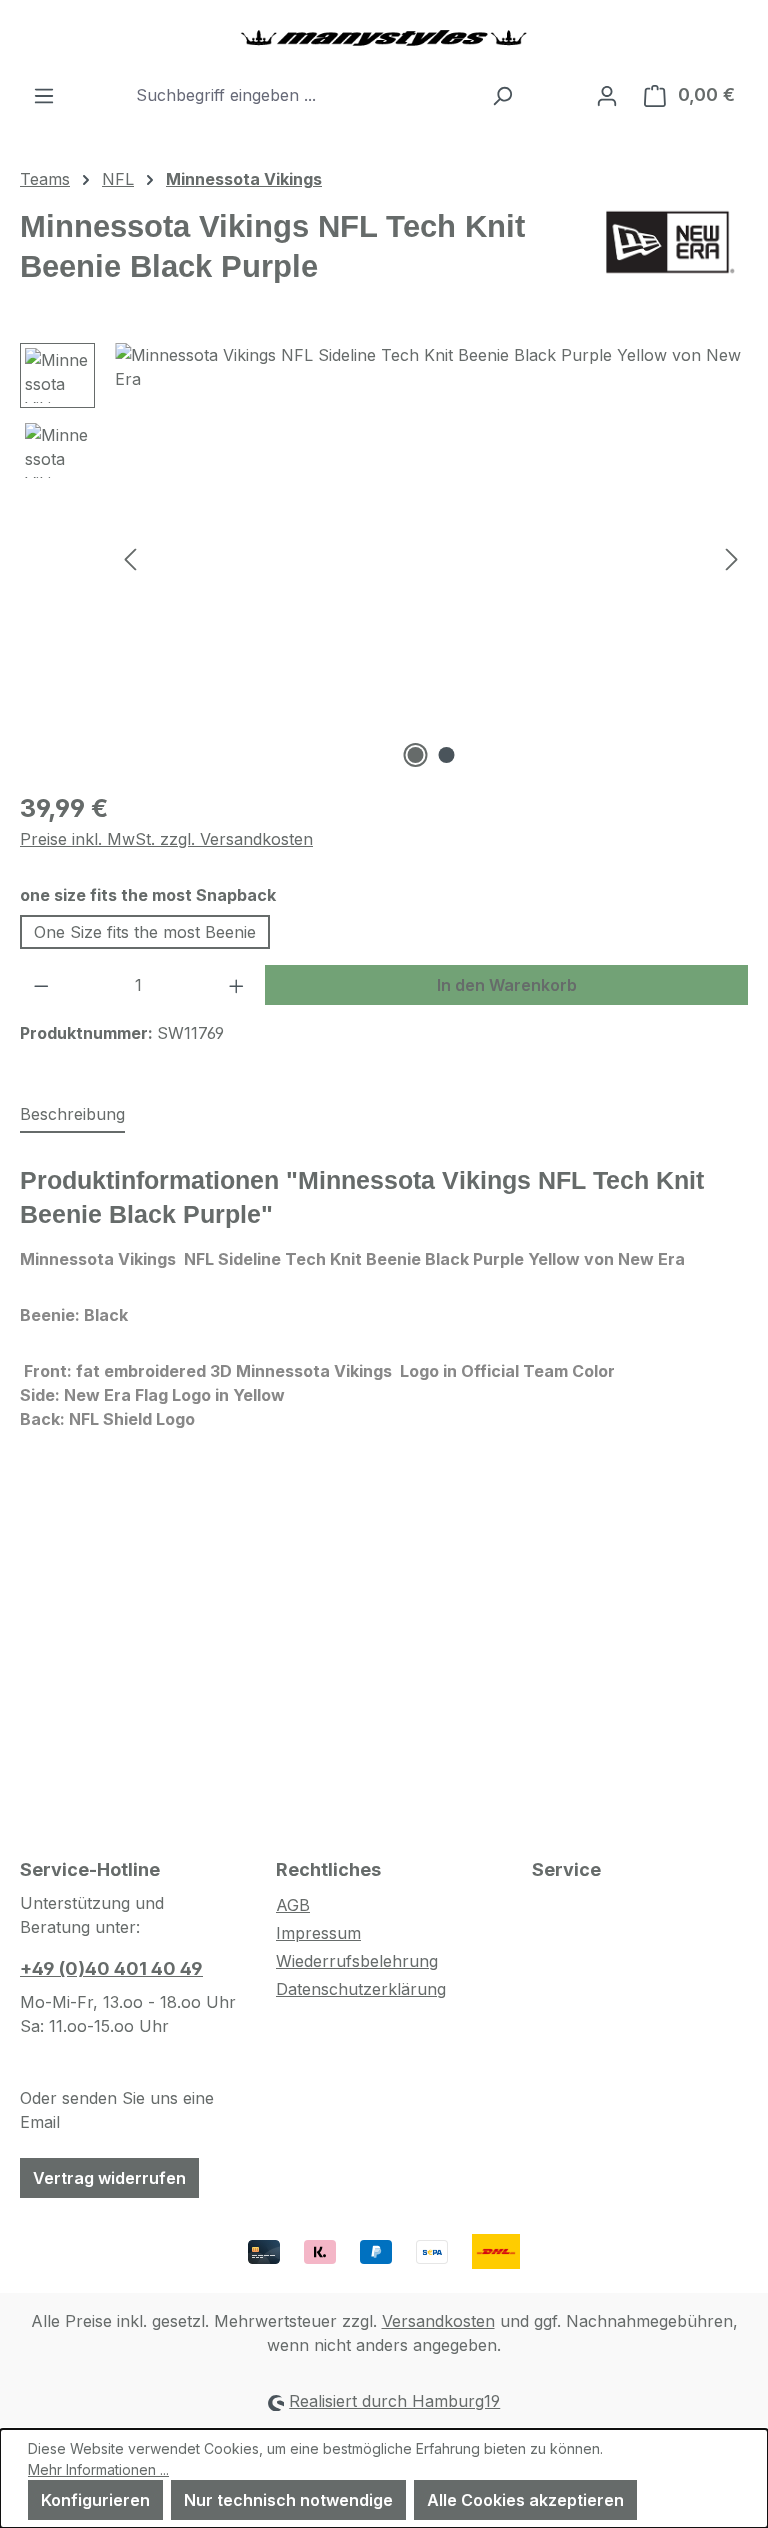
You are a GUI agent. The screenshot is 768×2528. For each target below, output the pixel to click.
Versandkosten (438, 2321)
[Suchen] (502, 95)
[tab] (72, 1115)
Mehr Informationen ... (98, 2469)
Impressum (318, 1933)
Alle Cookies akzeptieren (525, 2500)
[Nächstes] (732, 557)
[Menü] (44, 95)
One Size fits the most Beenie (145, 932)
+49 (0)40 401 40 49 (111, 1968)
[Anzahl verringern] (41, 985)
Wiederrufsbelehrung (357, 1961)
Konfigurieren (95, 2500)
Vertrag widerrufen (109, 2178)
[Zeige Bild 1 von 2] (416, 755)
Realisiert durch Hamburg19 (394, 2401)
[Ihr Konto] (607, 95)
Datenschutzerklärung (361, 1989)
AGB (293, 1905)
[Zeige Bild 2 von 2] (447, 755)
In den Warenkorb (507, 985)
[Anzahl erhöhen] (237, 985)
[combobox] (303, 95)
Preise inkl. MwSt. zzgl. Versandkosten (166, 839)
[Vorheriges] (130, 557)
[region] (384, 558)
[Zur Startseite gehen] (384, 37)
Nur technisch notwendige (288, 2500)
